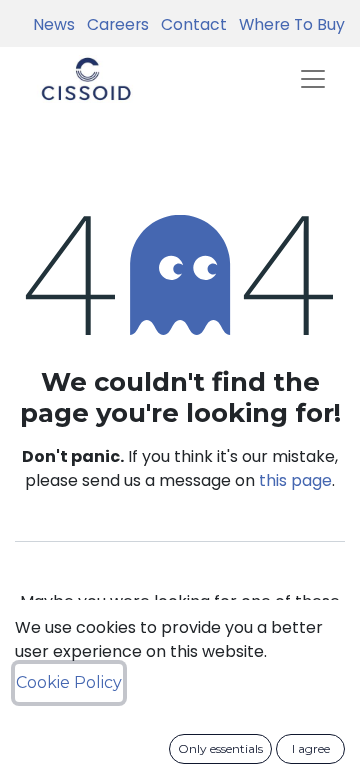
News (54, 24)
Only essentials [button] (220, 748)
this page (295, 480)
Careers (114, 24)
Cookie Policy (69, 682)
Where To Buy (288, 24)
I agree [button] (311, 748)
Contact (190, 24)
